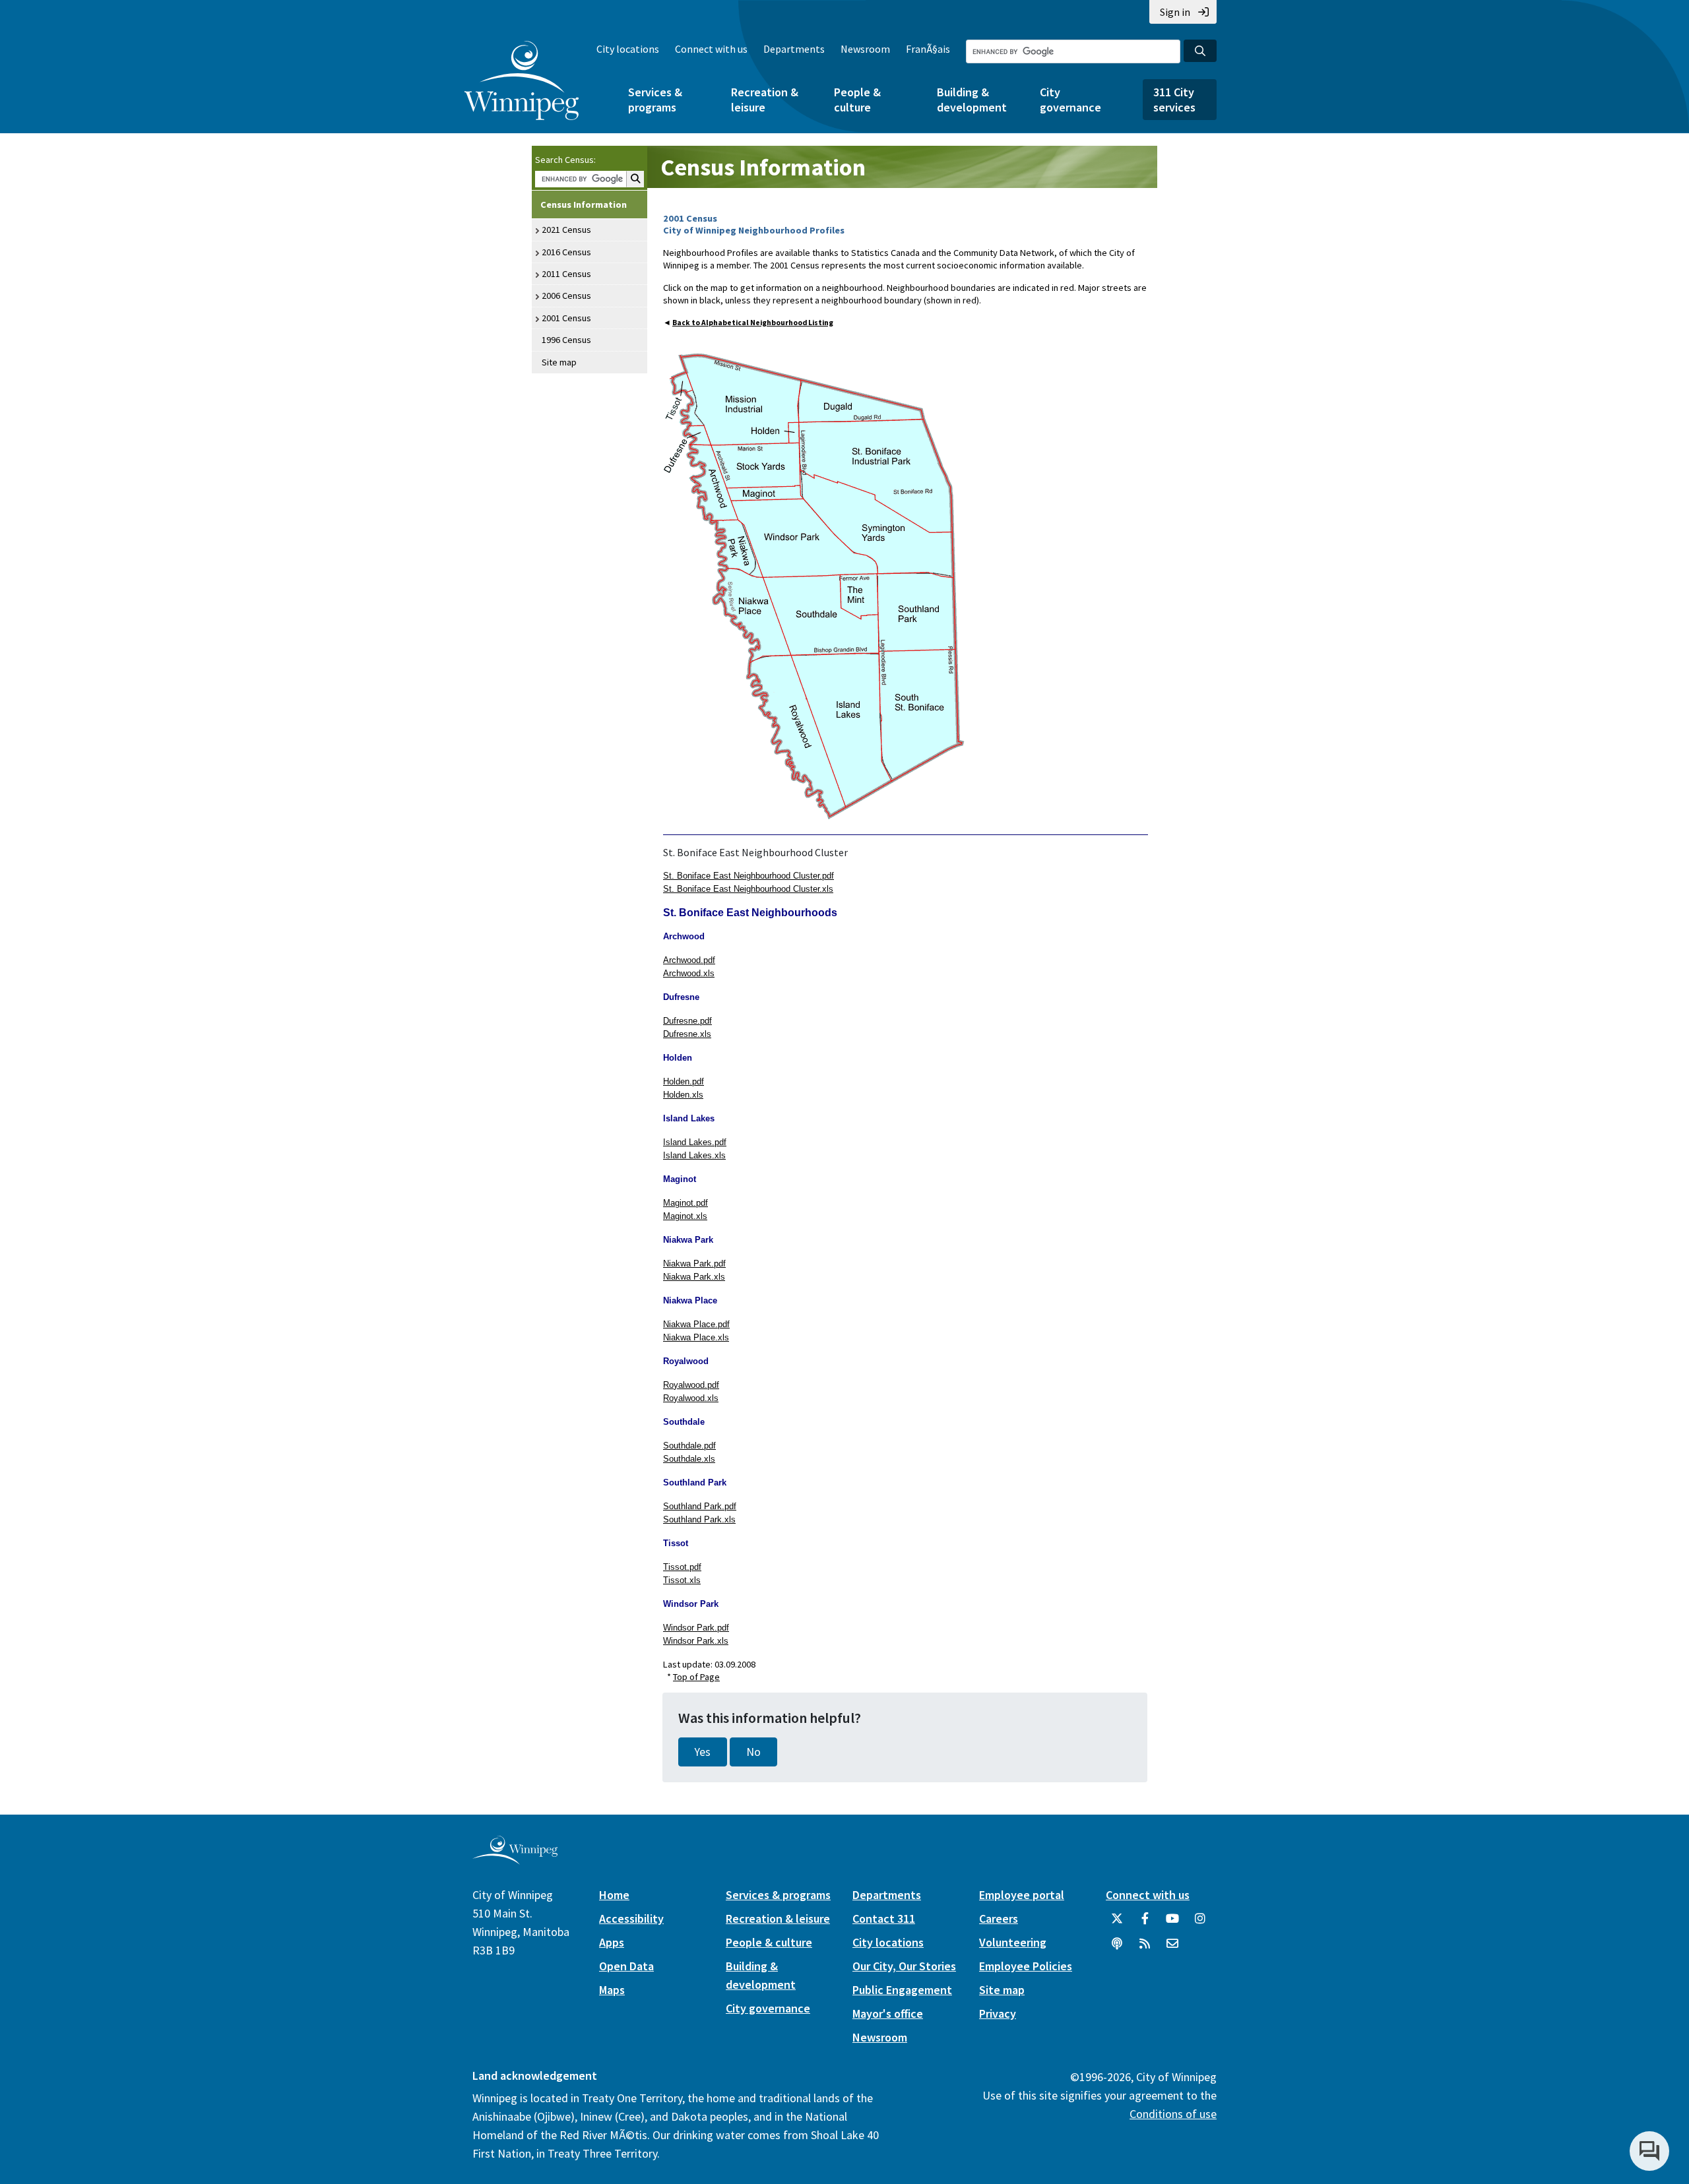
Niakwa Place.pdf (696, 1324)
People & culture (857, 100)
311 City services (1174, 100)
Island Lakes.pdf (695, 1142)
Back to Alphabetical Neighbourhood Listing (753, 323)
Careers (999, 1919)
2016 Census (566, 252)
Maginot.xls (685, 1216)
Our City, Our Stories (904, 1966)
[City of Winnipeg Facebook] (1145, 1923)
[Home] (522, 80)
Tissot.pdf (682, 1567)
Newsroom (865, 49)
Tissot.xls (682, 1580)
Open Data (626, 1966)
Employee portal (1022, 1895)
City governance (1070, 100)
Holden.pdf (684, 1081)
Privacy (998, 2013)
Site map (559, 362)
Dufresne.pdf (687, 1021)
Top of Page (696, 1677)
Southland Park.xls (699, 1519)
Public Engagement (902, 1990)
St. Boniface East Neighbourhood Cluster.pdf (749, 876)
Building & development (972, 100)
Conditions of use (1173, 2114)
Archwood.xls (689, 973)
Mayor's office (888, 2013)
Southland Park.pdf (700, 1506)
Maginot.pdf (685, 1203)
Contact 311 (884, 1919)
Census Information (584, 204)
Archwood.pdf (689, 960)
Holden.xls (683, 1095)
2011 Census (566, 274)
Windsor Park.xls (696, 1641)
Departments (794, 49)
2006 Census (566, 296)
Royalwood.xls (691, 1398)
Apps (612, 1942)
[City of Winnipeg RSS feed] (1145, 1949)
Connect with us (711, 49)
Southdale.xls (689, 1459)
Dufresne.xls (687, 1034)
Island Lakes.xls (694, 1155)
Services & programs (655, 100)
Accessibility (631, 1919)
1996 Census (566, 340)
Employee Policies (1026, 1966)
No (753, 1752)
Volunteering (1013, 1942)
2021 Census (566, 230)
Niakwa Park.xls (694, 1277)
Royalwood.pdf (691, 1385)
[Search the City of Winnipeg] (1200, 51)
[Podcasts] (1117, 1949)
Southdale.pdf (689, 1446)
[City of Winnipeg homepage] (515, 1859)
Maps (612, 1990)
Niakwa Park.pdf (694, 1264)
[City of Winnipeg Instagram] (1200, 1923)
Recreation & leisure (765, 100)
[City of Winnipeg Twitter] (1117, 1923)
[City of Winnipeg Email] (1172, 1949)
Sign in (1175, 12)
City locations (628, 49)
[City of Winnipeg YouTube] (1172, 1923)
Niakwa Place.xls (696, 1337)
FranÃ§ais (928, 49)
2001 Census (566, 318)
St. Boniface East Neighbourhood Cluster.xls (748, 889)
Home (614, 1895)
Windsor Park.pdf (696, 1628)
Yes (703, 1752)
